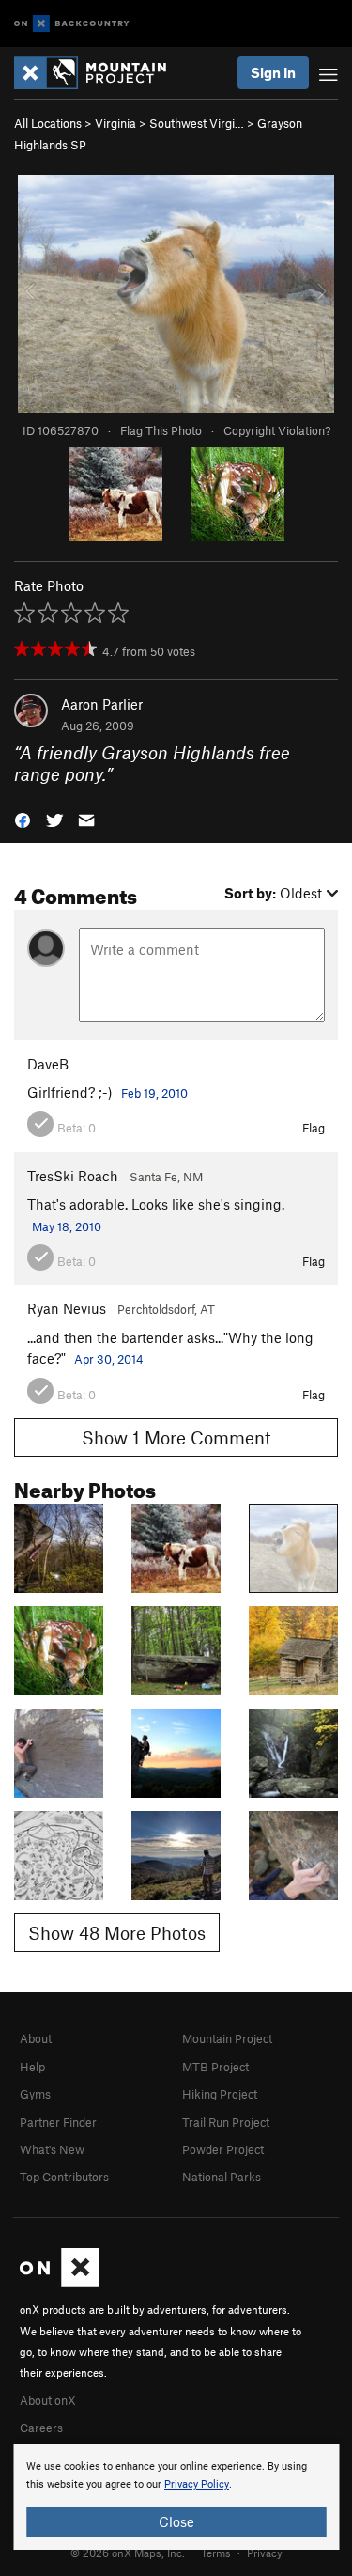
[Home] (99, 73)
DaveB (48, 1064)
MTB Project (215, 2067)
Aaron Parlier (102, 704)
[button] (23, 819)
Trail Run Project (226, 2122)
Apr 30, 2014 (109, 1359)
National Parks (222, 2177)
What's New (52, 2149)
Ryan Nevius (67, 1308)
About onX (48, 2400)
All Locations (48, 123)
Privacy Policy (197, 2484)
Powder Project (223, 2149)
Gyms (35, 2094)
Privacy (265, 2553)
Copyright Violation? (277, 430)
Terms (216, 2553)
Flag (314, 1128)
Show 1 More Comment (176, 1437)
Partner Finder (58, 2122)
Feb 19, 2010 (154, 1093)
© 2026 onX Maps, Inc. (128, 2553)
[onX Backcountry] (72, 24)
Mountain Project (227, 2038)
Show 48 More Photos (117, 1933)
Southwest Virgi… (197, 123)
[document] (176, 2497)
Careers (41, 2428)
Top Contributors (64, 2177)
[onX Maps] (60, 2282)
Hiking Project (220, 2094)
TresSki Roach (73, 1176)
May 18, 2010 (67, 1226)
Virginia (115, 123)
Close (176, 2521)
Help (32, 2067)
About (36, 2038)
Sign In (273, 72)
